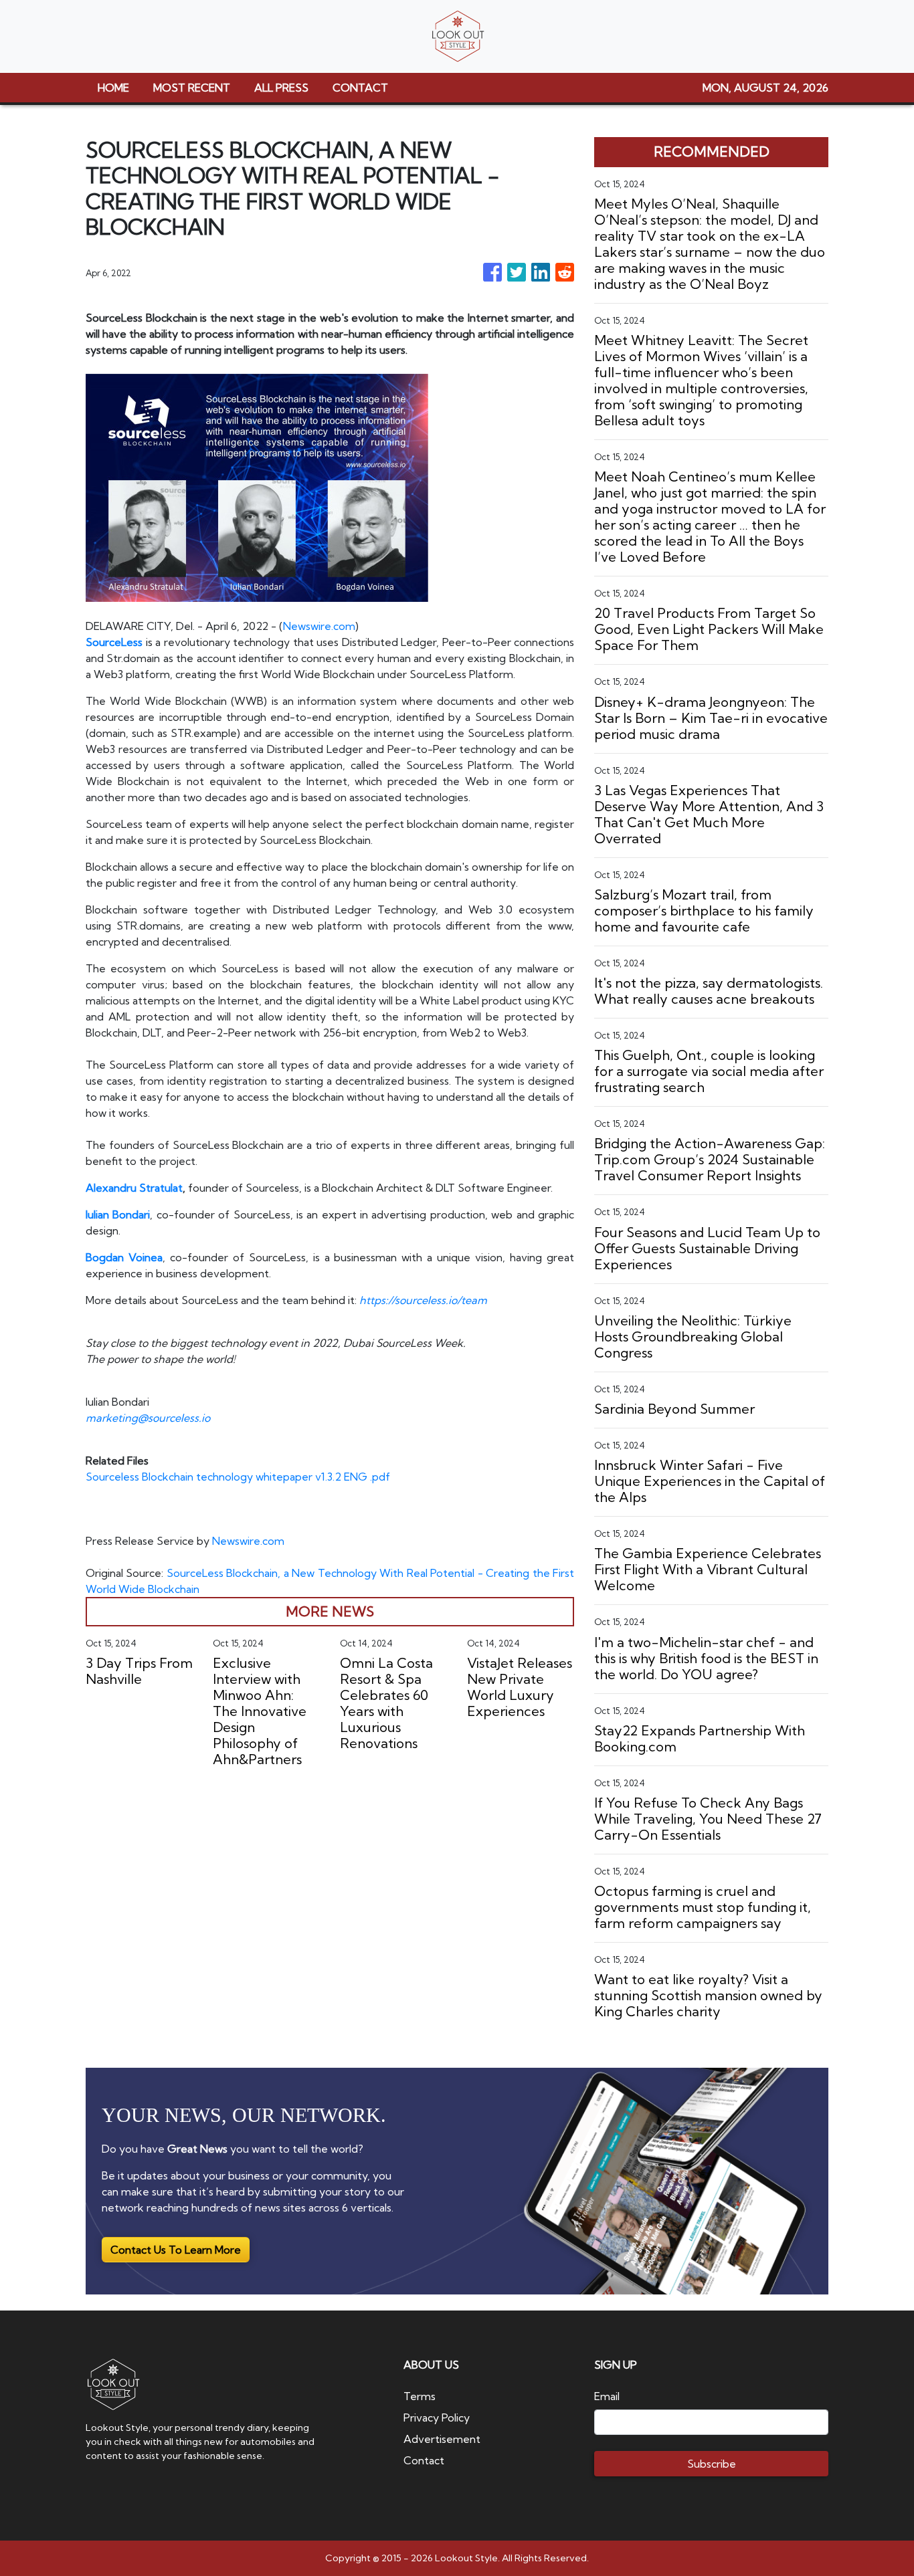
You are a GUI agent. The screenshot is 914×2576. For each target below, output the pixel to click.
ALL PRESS (281, 88)
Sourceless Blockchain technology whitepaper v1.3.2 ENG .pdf (238, 1477)
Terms (420, 2396)
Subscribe (712, 2464)
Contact (424, 2460)
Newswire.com (319, 626)
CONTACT (360, 88)
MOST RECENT (192, 88)
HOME (113, 88)
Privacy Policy (437, 2418)
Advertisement (442, 2439)
